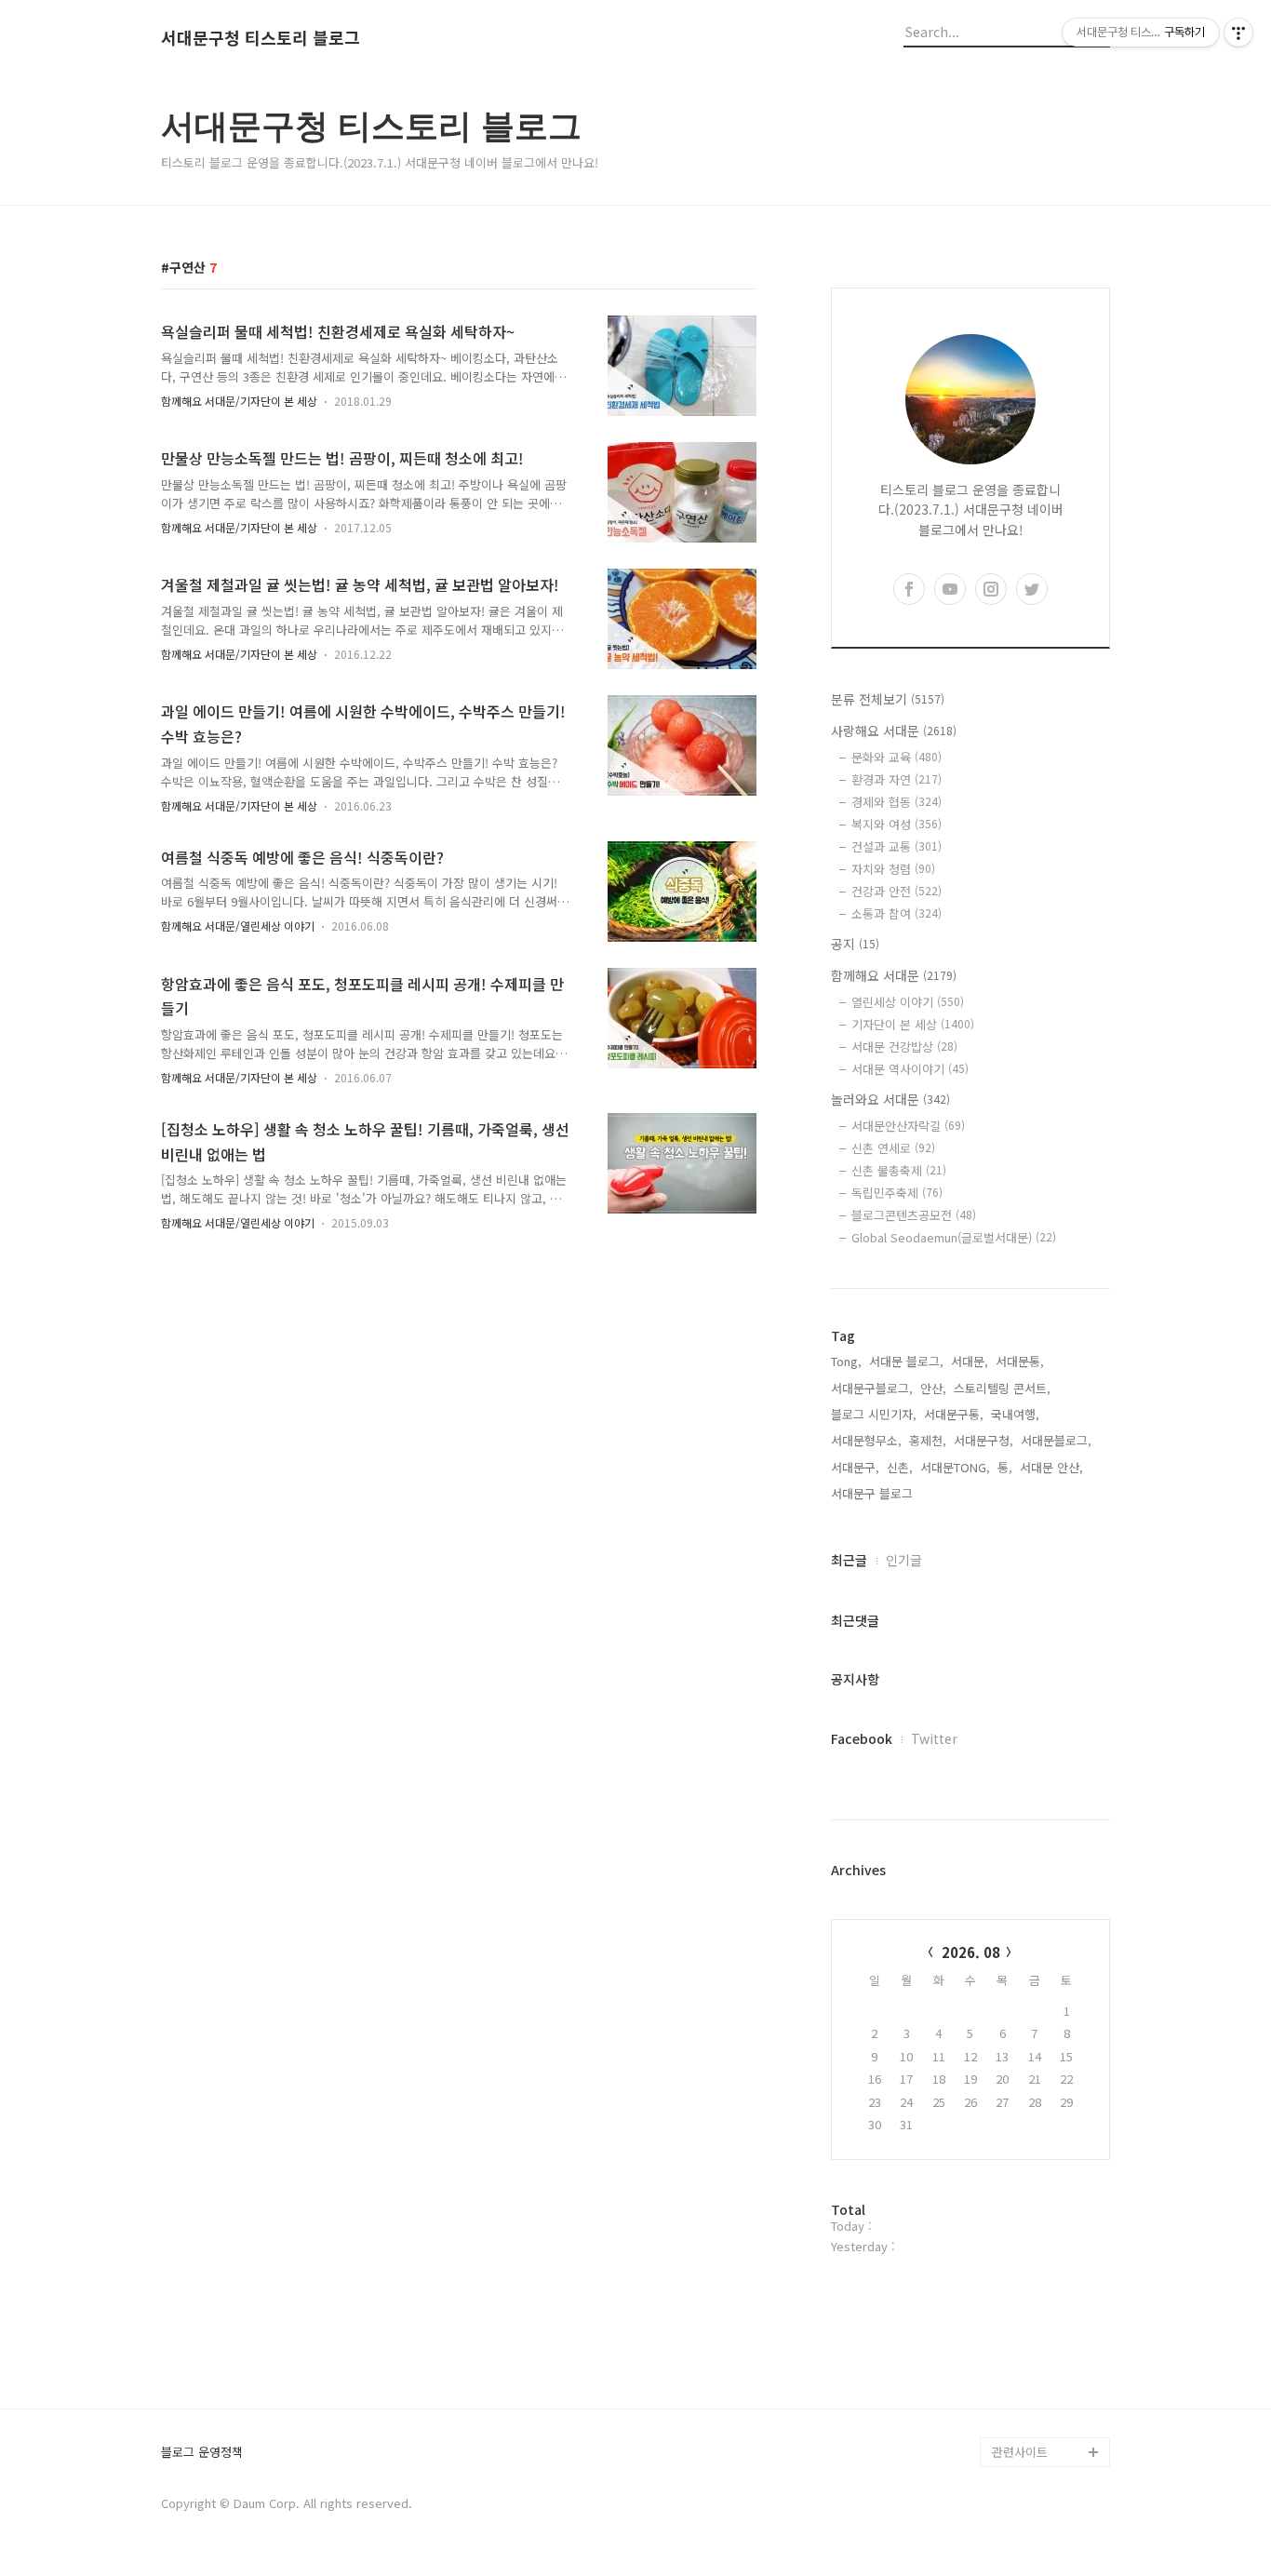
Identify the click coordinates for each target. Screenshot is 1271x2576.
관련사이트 (1020, 2452)
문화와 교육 (896, 757)
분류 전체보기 (888, 699)
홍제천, (928, 1440)
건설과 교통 (896, 846)
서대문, (970, 1361)
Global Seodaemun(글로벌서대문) (954, 1237)
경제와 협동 (896, 802)
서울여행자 (1021, 2273)
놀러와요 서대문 (890, 1099)
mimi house (1025, 2362)
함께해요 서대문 (894, 975)
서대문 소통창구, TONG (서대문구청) (1043, 2169)
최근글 (849, 1560)
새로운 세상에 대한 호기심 (1049, 2407)
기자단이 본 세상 (913, 1024)
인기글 (904, 1560)
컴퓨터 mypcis (1031, 2243)
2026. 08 (971, 1952)
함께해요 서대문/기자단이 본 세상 (239, 401)
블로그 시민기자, (874, 1414)
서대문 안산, (1051, 1467)
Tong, (846, 1361)
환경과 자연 (896, 779)
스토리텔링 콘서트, (1002, 1388)
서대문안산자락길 (908, 1126)
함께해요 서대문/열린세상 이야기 (238, 926)
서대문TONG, (955, 1467)
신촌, (900, 1467)
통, (1005, 1467)
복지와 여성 (896, 824)
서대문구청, (983, 1440)
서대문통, (1020, 1361)
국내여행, (1015, 1414)
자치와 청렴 (893, 869)
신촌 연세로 (893, 1148)
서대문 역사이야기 (910, 1069)
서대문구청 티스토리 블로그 (261, 38)
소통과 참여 (896, 913)
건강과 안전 (896, 891)
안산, (933, 1388)
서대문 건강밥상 (904, 1046)
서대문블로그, (1056, 1440)
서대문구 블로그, (874, 1493)
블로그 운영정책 (202, 2453)
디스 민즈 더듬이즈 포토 (1049, 2318)
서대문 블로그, (906, 1361)
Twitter (934, 1738)
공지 (855, 944)
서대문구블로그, (872, 1388)
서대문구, (855, 1467)
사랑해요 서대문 (894, 731)
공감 (1004, 2214)
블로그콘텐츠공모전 (914, 1215)
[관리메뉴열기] (1238, 33)
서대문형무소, (866, 1440)
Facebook (862, 1738)
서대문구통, (954, 1414)
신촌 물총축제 (899, 1170)
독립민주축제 (897, 1193)
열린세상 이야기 (908, 1002)
